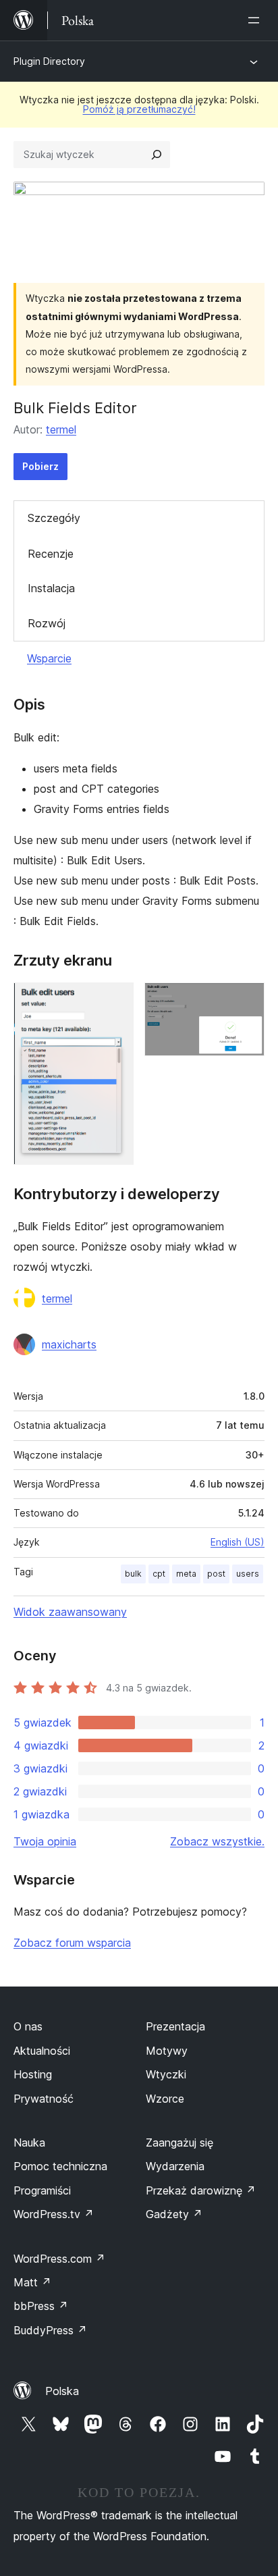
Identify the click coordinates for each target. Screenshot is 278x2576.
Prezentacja (175, 2026)
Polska (62, 2391)
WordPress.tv (54, 2214)
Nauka (29, 2143)
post (216, 1574)
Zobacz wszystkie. (217, 1841)
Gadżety (174, 2214)
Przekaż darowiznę (201, 2190)
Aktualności (42, 2051)
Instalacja (51, 588)
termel (61, 429)
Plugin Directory (49, 61)
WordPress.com (59, 2259)
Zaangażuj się (179, 2143)
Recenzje (51, 554)
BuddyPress (50, 2330)
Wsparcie (49, 658)
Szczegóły (54, 518)
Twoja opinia (45, 1841)
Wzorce (165, 2099)
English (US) (238, 1542)
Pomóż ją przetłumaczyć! (139, 109)
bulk (133, 1574)
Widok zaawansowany (70, 1612)
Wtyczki (166, 2074)
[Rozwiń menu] (256, 20)
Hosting (33, 2074)
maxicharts (69, 1344)
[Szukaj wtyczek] (157, 155)
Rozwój (47, 623)
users (248, 1574)
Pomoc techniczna (60, 2166)
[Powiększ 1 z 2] (115, 1001)
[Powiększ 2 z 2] (246, 1001)
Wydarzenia (175, 2166)
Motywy (167, 2051)
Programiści (42, 2190)
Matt (32, 2282)
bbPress (41, 2306)
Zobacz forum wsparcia (72, 1943)
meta (186, 1574)
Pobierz (40, 466)
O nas (28, 2026)
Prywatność (44, 2099)
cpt (159, 1574)
